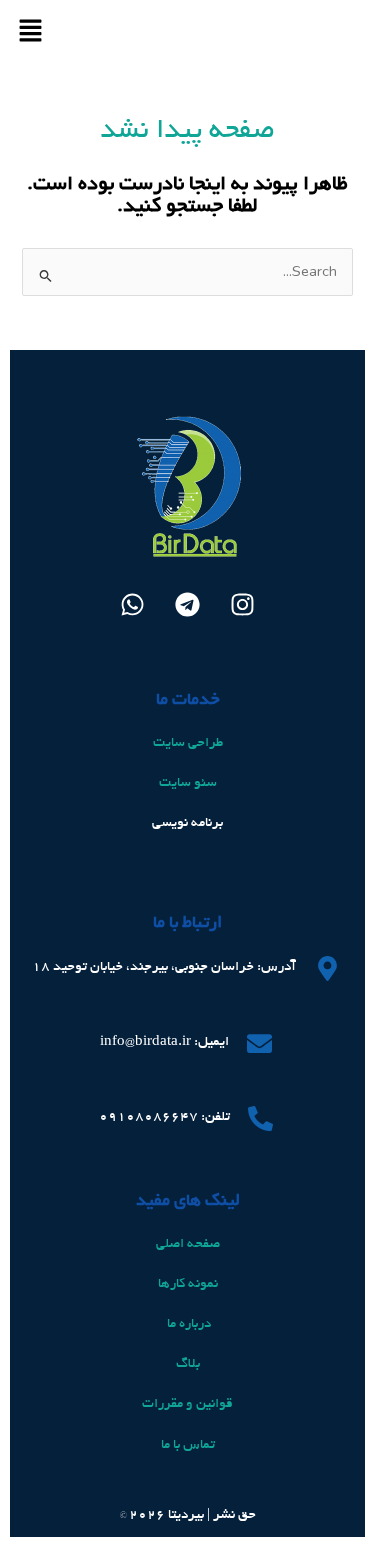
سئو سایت (188, 783)
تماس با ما (188, 1445)
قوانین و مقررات (187, 1404)
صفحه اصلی (188, 1244)
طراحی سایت (188, 743)
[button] (30, 33)
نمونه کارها (188, 1284)
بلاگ (188, 1364)
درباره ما (187, 1324)
